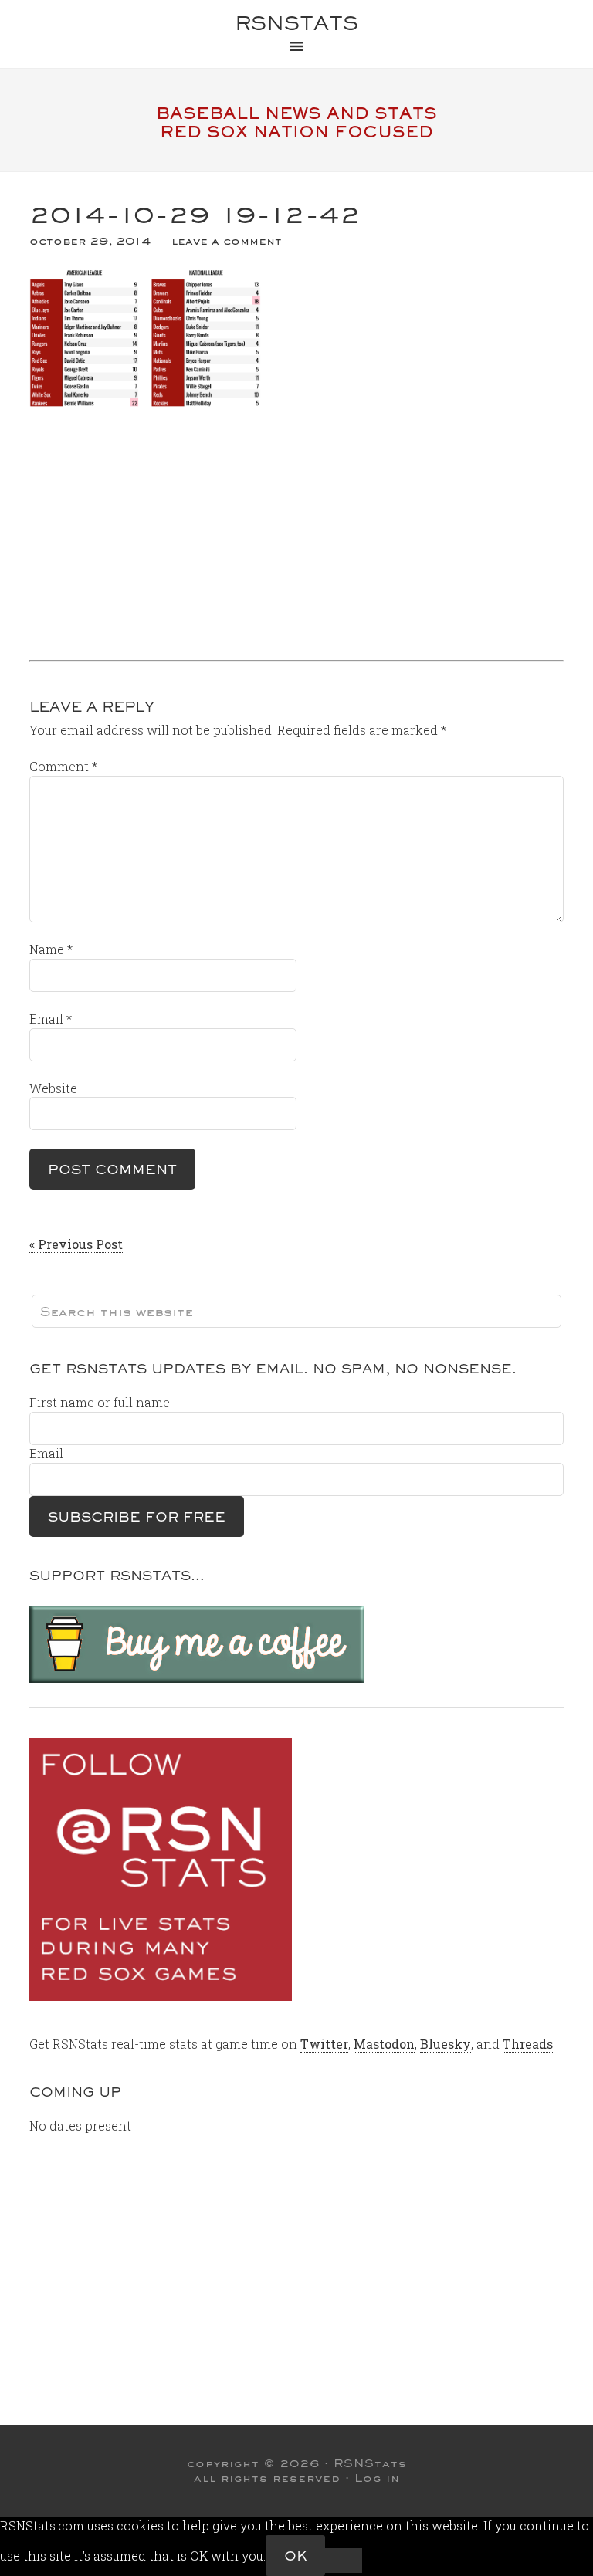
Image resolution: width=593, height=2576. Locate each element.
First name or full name (100, 1402)
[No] (344, 2561)
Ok (295, 2556)
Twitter (324, 2044)
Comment (63, 766)
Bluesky (446, 2044)
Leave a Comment (227, 241)
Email (51, 1019)
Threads (528, 2044)
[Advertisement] (296, 528)
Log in (377, 2478)
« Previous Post (76, 1244)
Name (51, 949)
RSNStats (296, 23)
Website (53, 1088)
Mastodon (384, 2044)
